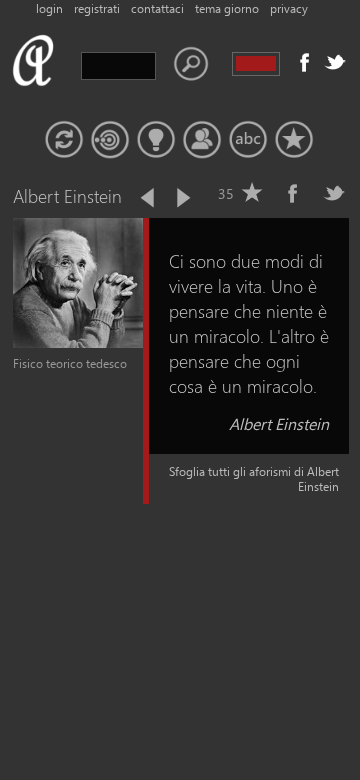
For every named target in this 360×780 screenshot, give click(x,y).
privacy (289, 8)
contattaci (157, 8)
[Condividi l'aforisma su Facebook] (293, 193)
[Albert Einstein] (78, 343)
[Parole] (248, 140)
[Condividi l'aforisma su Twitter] (334, 193)
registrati (97, 8)
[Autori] (202, 140)
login (49, 8)
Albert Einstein (279, 423)
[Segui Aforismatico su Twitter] (335, 62)
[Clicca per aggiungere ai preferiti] (252, 193)
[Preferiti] (294, 140)
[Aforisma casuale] (64, 140)
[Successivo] (182, 198)
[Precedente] (149, 198)
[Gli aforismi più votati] (156, 140)
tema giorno (227, 8)
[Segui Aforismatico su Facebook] (305, 62)
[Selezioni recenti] (110, 140)
